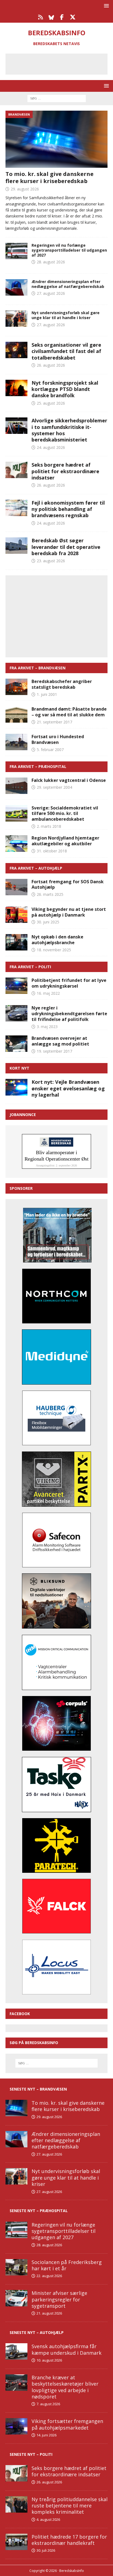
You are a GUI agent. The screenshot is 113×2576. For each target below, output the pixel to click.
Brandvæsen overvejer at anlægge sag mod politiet (60, 1041)
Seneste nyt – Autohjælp (37, 2332)
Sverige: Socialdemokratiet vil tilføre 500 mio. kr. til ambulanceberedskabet (65, 814)
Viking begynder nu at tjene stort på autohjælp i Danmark (69, 912)
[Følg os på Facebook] (62, 17)
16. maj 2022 (48, 993)
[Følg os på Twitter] (73, 17)
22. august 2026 (49, 2276)
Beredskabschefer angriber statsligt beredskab (62, 684)
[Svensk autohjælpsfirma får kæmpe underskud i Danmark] (16, 2351)
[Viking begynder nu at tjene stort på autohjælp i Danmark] (16, 915)
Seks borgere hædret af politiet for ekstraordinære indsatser (65, 471)
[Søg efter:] (57, 98)
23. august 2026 (51, 561)
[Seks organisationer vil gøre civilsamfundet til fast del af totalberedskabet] (16, 350)
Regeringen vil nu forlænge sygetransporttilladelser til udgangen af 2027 (69, 250)
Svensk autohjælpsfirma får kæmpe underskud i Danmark (67, 2349)
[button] (105, 6)
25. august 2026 (51, 403)
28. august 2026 (51, 262)
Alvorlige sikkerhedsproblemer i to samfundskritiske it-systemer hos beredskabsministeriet (69, 430)
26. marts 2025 (50, 894)
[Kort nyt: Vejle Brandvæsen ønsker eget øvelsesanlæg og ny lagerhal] (16, 1087)
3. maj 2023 (47, 1027)
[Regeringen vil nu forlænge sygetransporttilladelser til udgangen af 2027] (16, 2230)
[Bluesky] (51, 17)
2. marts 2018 (49, 826)
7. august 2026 (48, 2404)
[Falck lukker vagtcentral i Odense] (16, 786)
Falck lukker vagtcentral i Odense (69, 780)
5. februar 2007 (50, 750)
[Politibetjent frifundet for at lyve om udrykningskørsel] (16, 986)
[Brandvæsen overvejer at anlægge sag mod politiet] (16, 1044)
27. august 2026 (51, 293)
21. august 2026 (49, 2313)
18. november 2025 (54, 950)
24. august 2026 (51, 447)
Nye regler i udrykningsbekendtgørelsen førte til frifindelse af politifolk (69, 1014)
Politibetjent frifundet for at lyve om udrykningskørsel (69, 983)
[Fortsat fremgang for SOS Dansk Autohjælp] (16, 887)
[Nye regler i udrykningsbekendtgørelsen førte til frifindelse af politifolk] (16, 1013)
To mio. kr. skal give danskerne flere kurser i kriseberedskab (50, 177)
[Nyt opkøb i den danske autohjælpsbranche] (16, 942)
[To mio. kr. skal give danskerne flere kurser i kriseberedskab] (56, 139)
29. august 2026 (25, 189)
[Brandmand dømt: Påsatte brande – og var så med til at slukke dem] (16, 714)
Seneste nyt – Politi (31, 2454)
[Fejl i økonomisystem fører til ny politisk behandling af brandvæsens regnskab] (16, 508)
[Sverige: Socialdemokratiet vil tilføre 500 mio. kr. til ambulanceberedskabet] (16, 813)
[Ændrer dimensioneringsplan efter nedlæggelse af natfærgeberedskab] (16, 2139)
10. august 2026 (49, 2360)
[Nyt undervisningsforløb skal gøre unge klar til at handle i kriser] (16, 2176)
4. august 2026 (48, 2519)
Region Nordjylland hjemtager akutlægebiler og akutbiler (65, 841)
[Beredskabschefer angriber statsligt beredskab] (16, 687)
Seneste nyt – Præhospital (39, 2211)
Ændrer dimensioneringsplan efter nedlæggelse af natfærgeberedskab (68, 284)
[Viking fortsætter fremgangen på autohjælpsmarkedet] (16, 2426)
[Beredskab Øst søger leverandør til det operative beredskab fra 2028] (16, 546)
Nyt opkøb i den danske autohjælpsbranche (57, 940)
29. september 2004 (54, 787)
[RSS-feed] (40, 17)
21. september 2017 (54, 722)
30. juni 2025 (48, 922)
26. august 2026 (51, 365)
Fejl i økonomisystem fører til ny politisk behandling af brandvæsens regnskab (68, 509)
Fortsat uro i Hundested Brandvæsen (58, 739)
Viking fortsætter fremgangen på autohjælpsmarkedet (67, 2424)
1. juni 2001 (47, 694)
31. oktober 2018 (52, 851)
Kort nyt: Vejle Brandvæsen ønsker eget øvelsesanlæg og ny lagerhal (68, 1088)
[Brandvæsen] (16, 287)
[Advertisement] (61, 63)
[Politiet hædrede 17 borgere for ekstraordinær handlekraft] (16, 2542)
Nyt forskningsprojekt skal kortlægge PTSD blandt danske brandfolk (65, 389)
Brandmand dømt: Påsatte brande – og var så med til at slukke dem (69, 712)
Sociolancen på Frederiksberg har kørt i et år (67, 2265)
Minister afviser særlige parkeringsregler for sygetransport (59, 2299)
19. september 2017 (54, 1051)
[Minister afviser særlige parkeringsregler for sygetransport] (16, 2298)
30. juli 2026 (46, 2550)
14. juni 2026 (46, 2435)
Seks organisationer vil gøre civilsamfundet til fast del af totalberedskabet (66, 351)
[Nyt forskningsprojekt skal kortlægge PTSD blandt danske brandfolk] (16, 388)
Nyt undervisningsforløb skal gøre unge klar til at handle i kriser (66, 315)
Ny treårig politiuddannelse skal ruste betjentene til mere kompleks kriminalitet (70, 2506)
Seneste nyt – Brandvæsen (38, 2089)
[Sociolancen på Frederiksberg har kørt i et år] (16, 2267)
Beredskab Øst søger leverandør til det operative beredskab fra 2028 (66, 547)
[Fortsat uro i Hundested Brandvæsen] (16, 742)
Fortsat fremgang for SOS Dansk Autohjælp (68, 884)
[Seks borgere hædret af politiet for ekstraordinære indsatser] (16, 470)
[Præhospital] (16, 251)
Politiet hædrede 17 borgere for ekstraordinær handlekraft (69, 2540)
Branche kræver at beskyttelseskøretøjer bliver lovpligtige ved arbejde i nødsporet (65, 2387)
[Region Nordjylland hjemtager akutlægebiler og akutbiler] (16, 843)
